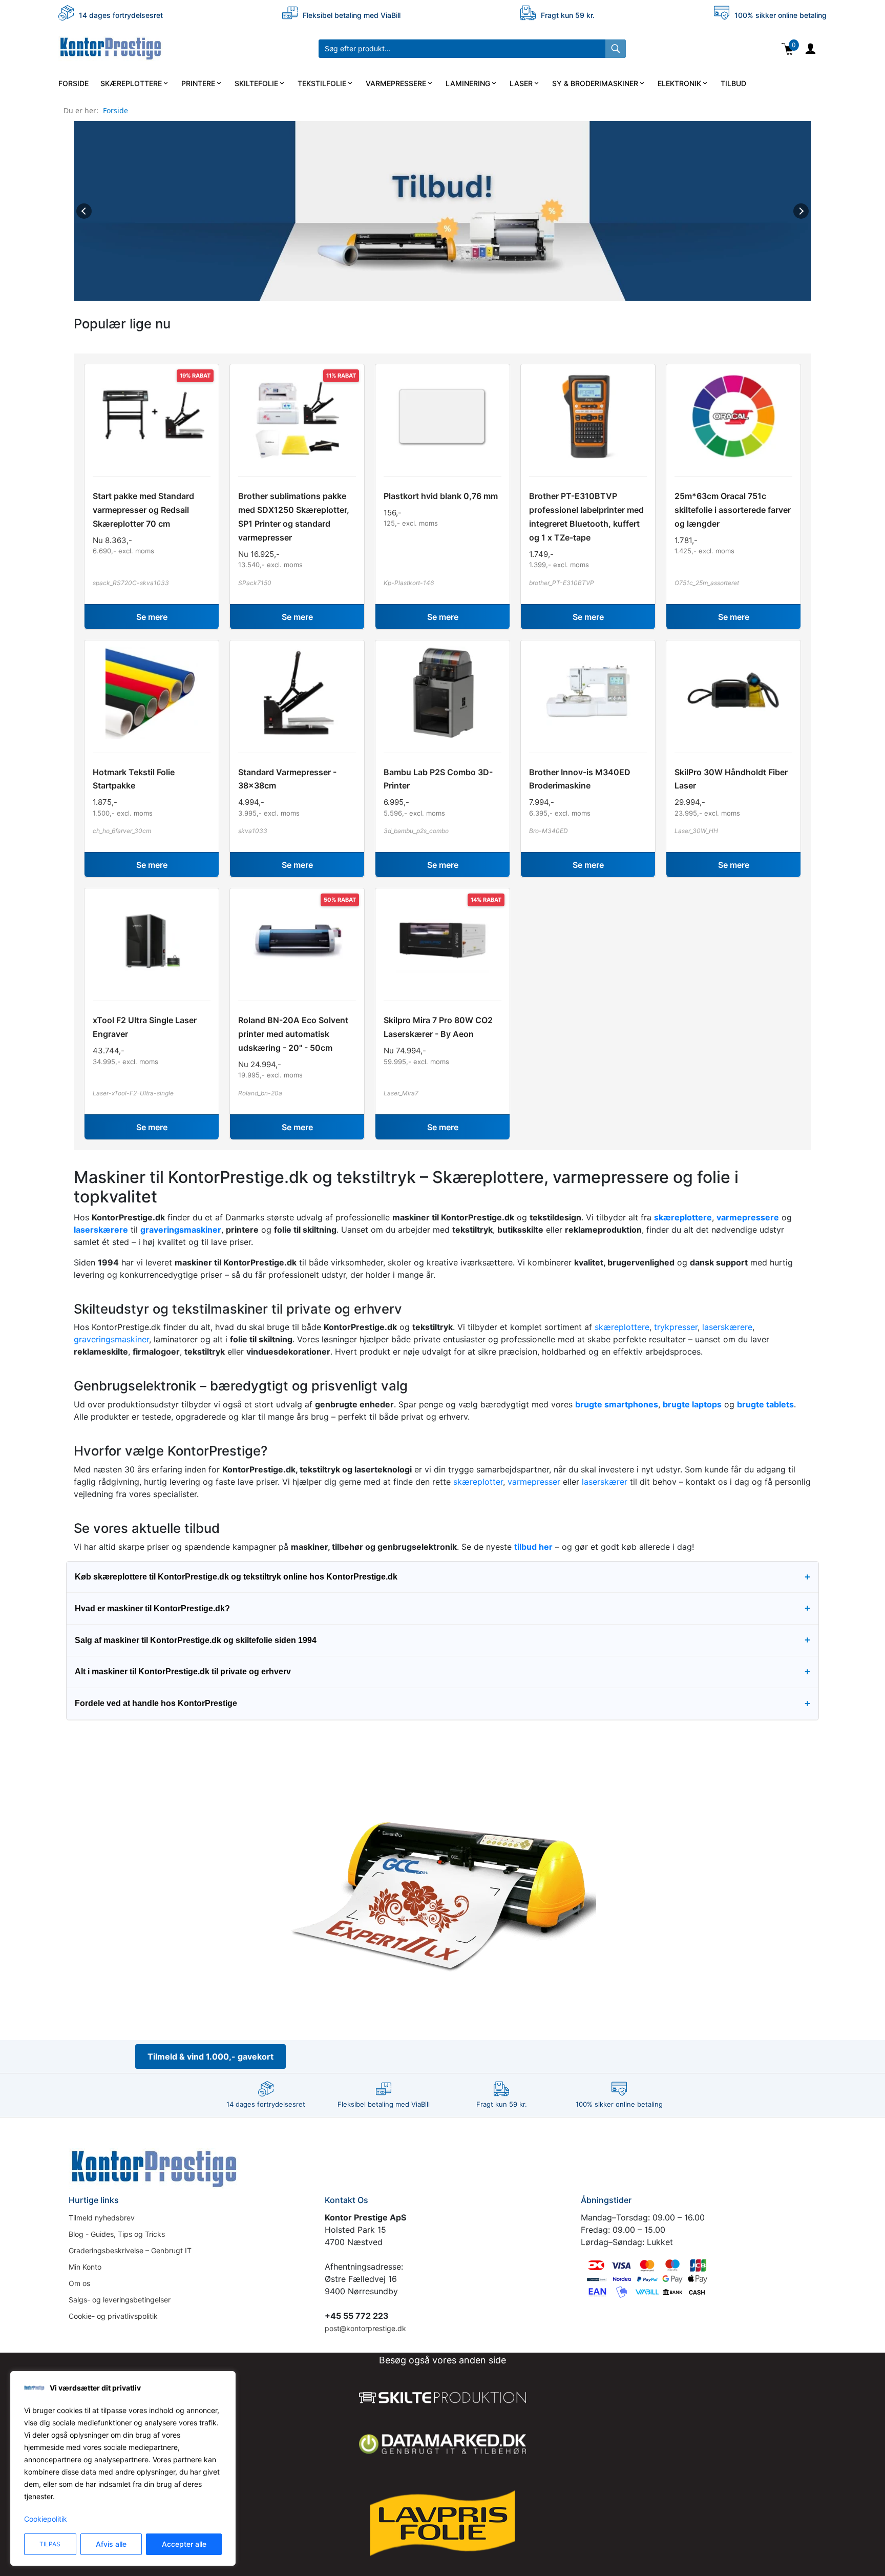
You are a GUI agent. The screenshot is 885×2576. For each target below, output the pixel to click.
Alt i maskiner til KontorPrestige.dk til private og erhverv (442, 1671)
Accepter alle (184, 2544)
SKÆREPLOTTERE (131, 83)
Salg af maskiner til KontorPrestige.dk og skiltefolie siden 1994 (442, 1640)
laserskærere (727, 1327)
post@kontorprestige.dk (365, 2328)
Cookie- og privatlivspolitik (113, 2316)
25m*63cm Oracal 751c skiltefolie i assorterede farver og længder (733, 510)
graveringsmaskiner (111, 1339)
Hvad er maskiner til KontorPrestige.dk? (442, 1608)
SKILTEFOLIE (256, 83)
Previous (84, 211)
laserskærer (605, 1482)
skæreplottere (622, 1327)
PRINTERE (198, 83)
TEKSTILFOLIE (322, 83)
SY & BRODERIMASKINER (595, 83)
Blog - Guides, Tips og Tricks (117, 2234)
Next (801, 211)
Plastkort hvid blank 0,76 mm (441, 496)
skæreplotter (478, 1482)
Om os (79, 2283)
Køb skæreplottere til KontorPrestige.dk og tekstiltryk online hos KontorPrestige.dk (442, 1577)
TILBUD (733, 83)
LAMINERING (468, 83)
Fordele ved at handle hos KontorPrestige (442, 1703)
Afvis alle (111, 2544)
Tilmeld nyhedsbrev (102, 2218)
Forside (115, 110)
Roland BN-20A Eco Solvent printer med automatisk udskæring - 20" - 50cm (293, 1034)
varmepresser (534, 1482)
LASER (521, 83)
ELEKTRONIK (679, 83)
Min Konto (85, 2267)
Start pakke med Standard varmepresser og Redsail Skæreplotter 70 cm (143, 510)
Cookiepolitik (46, 2519)
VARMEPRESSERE (396, 83)
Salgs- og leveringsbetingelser (120, 2300)
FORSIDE (73, 83)
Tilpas (50, 2544)
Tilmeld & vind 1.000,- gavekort (210, 2056)
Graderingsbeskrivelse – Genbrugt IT (130, 2250)
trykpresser (676, 1327)
